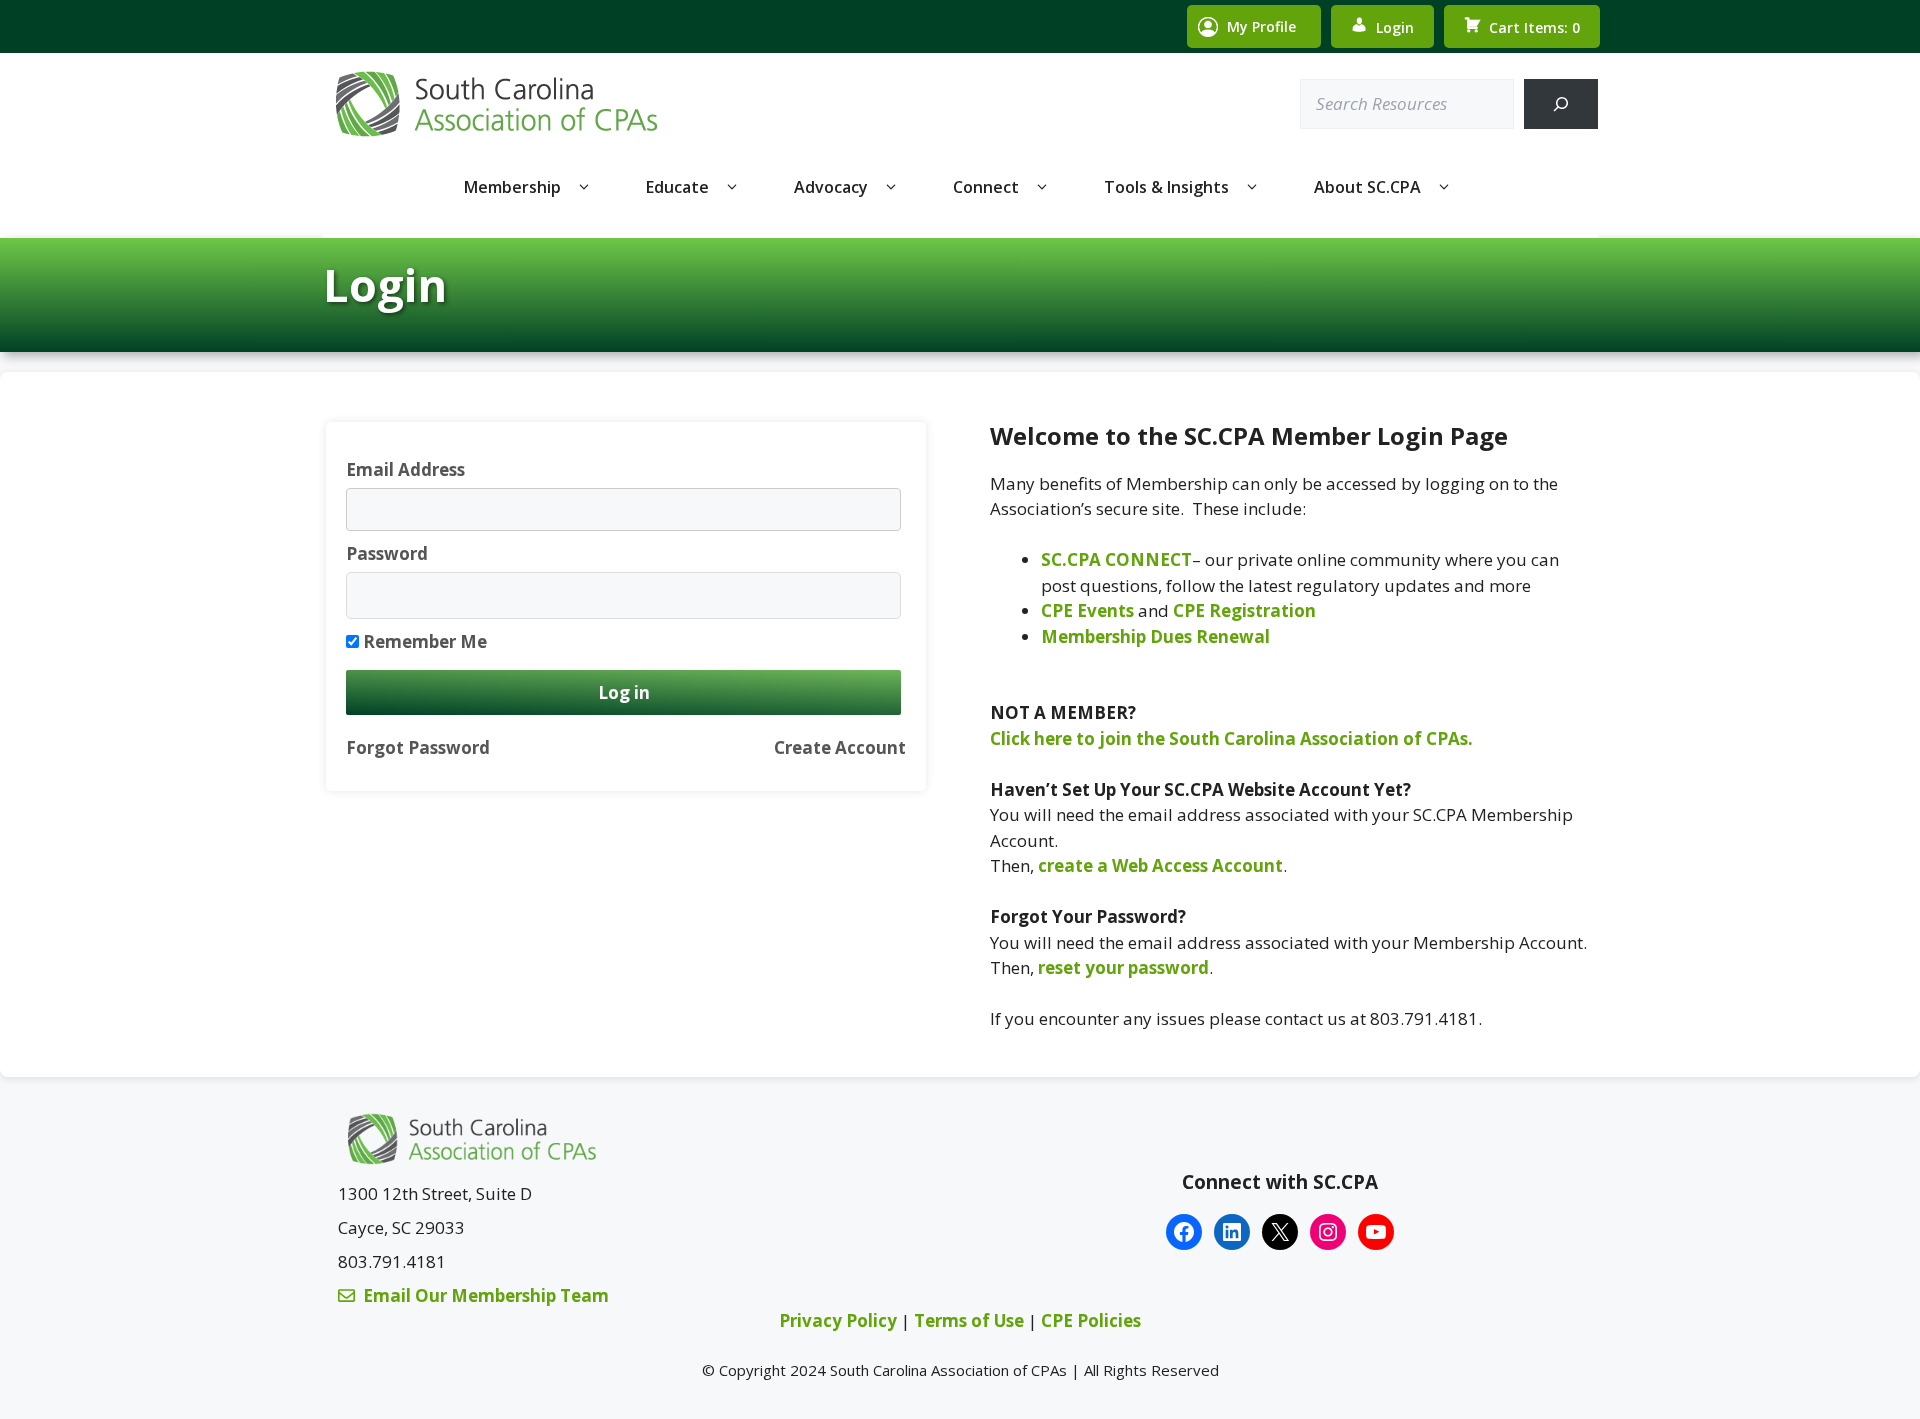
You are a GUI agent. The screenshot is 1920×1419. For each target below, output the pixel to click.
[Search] (1560, 104)
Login (1395, 27)
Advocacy (831, 187)
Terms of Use (971, 1320)
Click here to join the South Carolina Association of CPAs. (1231, 738)
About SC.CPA (1367, 187)
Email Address (405, 469)
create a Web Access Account (1160, 865)
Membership (512, 187)
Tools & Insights (1166, 187)
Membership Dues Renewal (1155, 636)
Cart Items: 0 (1534, 27)
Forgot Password (418, 747)
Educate (677, 187)
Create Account (840, 747)
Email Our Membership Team (486, 1295)
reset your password (1123, 967)
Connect (986, 187)
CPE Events (1087, 610)
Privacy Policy (838, 1320)
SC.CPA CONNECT (1116, 559)
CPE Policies (1091, 1320)
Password (387, 553)
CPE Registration (1244, 610)
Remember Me (425, 641)
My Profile (1261, 26)
